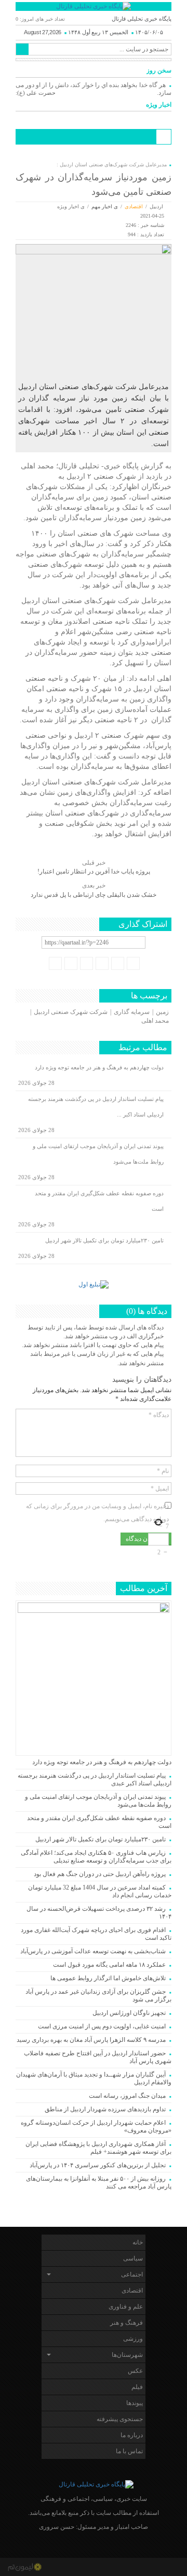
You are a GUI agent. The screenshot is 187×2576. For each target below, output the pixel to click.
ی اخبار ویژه (71, 206)
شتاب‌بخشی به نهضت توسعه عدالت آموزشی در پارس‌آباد (93, 1951)
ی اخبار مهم (105, 206)
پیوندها (135, 2403)
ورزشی (133, 2339)
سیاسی (133, 2258)
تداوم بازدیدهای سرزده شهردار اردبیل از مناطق (105, 2109)
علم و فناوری (126, 2307)
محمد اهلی (155, 1021)
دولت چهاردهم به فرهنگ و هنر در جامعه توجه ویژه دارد (99, 1067)
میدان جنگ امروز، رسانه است (127, 2096)
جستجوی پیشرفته (120, 2419)
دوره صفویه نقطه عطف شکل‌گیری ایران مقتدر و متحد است (99, 1201)
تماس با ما (129, 2451)
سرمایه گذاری (132, 1012)
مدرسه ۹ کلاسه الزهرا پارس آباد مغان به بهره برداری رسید (91, 2040)
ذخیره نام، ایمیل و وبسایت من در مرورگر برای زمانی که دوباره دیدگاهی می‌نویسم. (97, 1507)
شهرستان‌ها (127, 2355)
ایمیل (160, 1489)
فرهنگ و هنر (126, 2323)
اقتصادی (134, 206)
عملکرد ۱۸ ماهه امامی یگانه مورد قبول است (109, 1965)
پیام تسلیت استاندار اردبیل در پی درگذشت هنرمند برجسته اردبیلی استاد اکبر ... (96, 1107)
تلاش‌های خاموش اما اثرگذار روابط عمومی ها (108, 1978)
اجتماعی (132, 2274)
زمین (162, 1012)
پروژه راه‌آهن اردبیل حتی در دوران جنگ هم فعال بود (100, 1874)
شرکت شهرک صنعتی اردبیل (71, 1012)
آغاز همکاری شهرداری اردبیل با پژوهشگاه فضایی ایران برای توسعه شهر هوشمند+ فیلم (98, 2148)
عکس (135, 2371)
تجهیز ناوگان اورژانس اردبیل (129, 2013)
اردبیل (156, 206)
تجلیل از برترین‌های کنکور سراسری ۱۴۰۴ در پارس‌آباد (96, 2165)
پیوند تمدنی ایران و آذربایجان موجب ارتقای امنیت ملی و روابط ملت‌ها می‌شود (98, 1154)
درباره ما (132, 2435)
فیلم (137, 2387)
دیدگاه (159, 1415)
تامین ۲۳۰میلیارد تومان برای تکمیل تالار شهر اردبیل (104, 1240)
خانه (138, 2242)
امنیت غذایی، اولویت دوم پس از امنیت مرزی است (102, 2026)
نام (163, 1471)
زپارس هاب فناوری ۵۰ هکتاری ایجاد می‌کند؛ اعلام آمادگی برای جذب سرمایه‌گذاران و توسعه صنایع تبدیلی (96, 1857)
